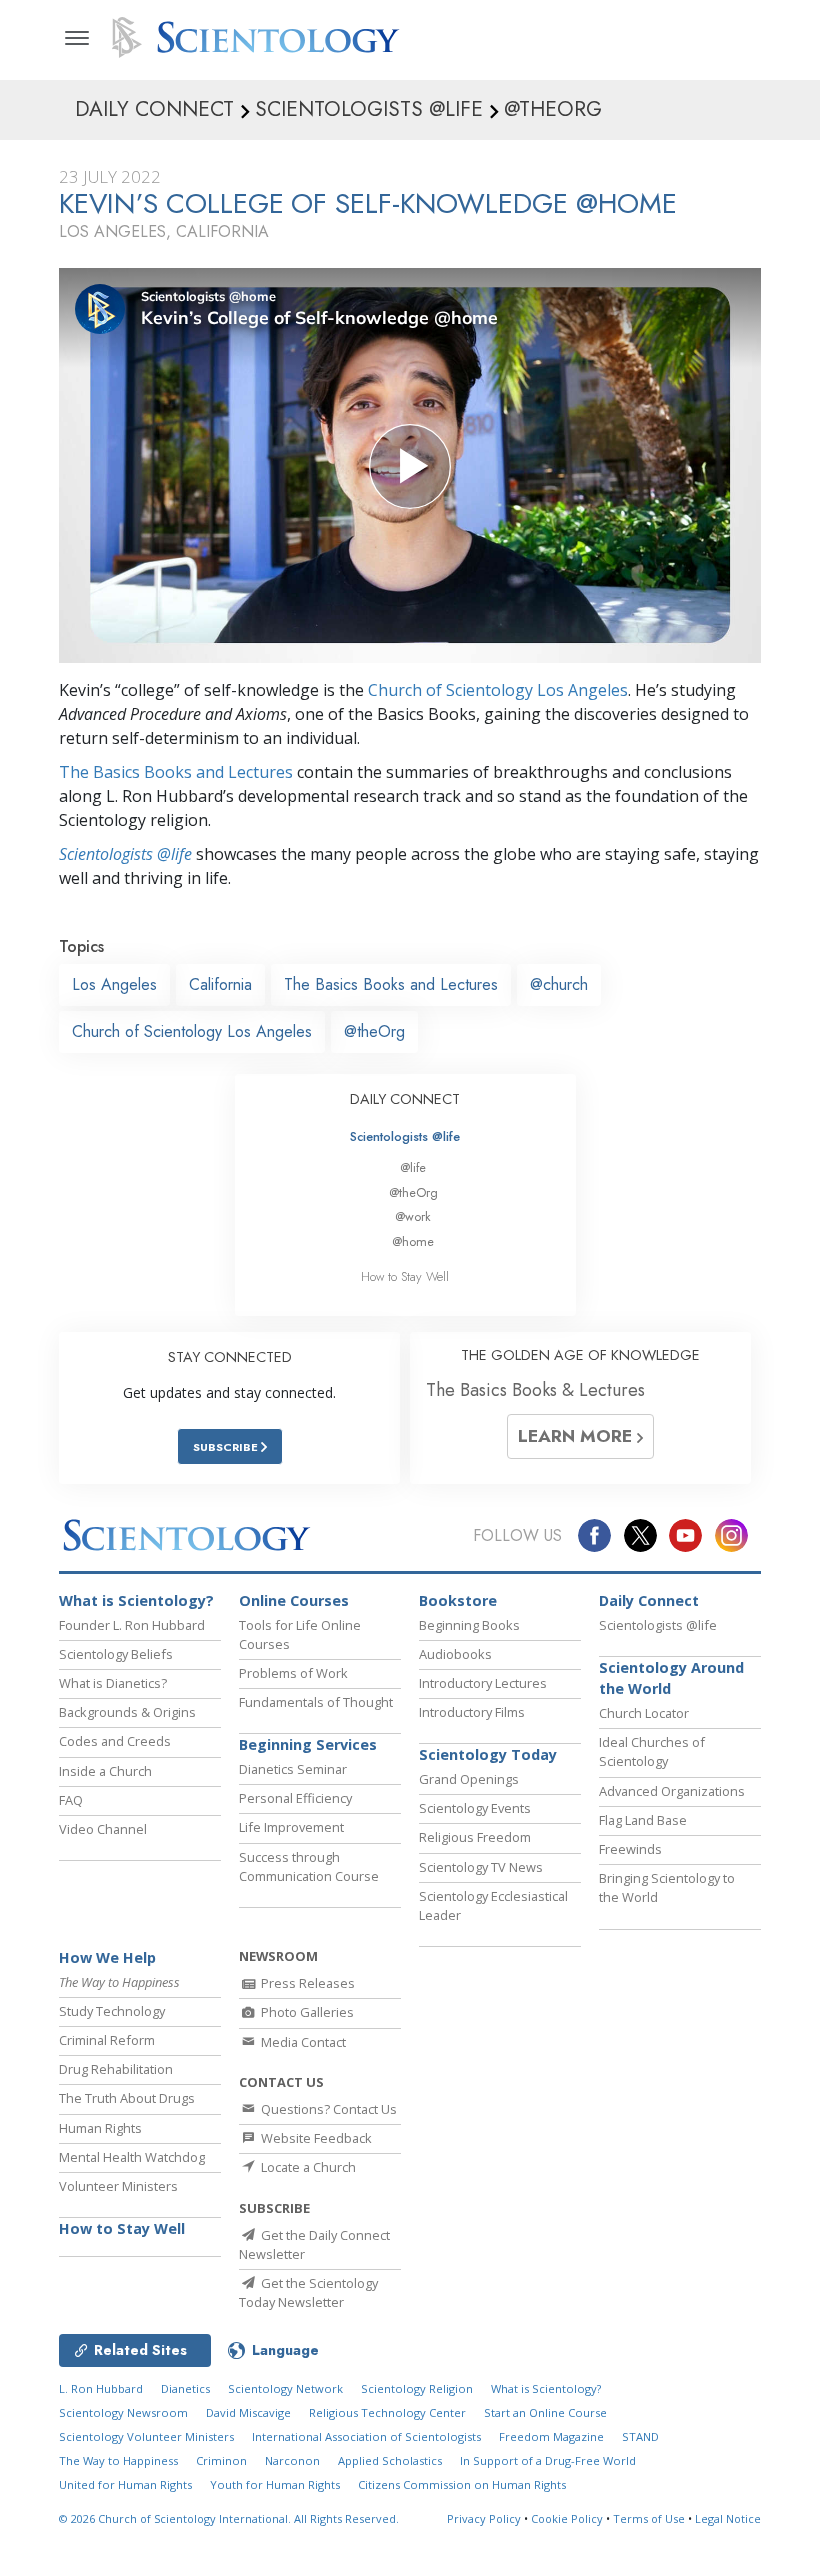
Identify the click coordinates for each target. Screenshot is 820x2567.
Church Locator (644, 1713)
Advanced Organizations (672, 1791)
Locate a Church (307, 2167)
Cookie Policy (567, 2518)
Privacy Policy (484, 2518)
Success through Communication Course (309, 1866)
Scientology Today (488, 1754)
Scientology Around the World (671, 1678)
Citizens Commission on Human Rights (462, 2484)
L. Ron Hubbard (101, 2388)
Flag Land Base (643, 1820)
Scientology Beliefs (116, 1654)
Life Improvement (291, 1827)
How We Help (107, 1957)
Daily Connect (649, 1600)
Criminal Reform (107, 2040)
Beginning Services (308, 1744)
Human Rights (100, 2128)
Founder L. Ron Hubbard (132, 1625)
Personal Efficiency (295, 1798)
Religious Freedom (475, 1837)
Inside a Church (105, 1771)
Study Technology (112, 2011)
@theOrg (374, 1031)
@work (413, 1216)
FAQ (71, 1800)
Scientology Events (475, 1808)
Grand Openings (469, 1779)
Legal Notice (728, 2518)
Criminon (221, 2460)
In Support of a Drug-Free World (548, 2460)
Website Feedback (315, 2138)
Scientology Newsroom (123, 2412)
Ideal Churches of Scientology (652, 1751)
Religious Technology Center (387, 2412)
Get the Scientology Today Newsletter (308, 2292)
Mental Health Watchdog (132, 2157)
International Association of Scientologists (366, 2436)
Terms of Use (649, 2518)
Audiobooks (455, 1654)
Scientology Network (285, 2388)
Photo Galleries (306, 2012)
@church (559, 984)
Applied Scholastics (390, 2460)
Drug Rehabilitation (116, 2069)
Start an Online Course (545, 2412)
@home (413, 1241)
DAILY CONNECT (405, 1099)
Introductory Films (472, 1712)
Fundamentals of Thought (316, 1702)
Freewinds (630, 1849)
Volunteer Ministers (118, 2186)
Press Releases (306, 1983)
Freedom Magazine (551, 2436)
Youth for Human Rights (275, 2484)
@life (413, 1167)
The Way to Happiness (118, 2460)
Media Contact (302, 2042)
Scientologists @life (405, 1136)
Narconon (292, 2460)
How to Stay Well (405, 1276)
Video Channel (103, 1829)
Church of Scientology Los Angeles (498, 690)
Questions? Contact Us (327, 2109)
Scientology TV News (481, 1867)
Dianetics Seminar (293, 1769)
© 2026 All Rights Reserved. (229, 2518)
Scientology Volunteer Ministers (146, 2436)
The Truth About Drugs (127, 2098)
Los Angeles (114, 984)
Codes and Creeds (115, 1741)
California (220, 984)
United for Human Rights (125, 2484)
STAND (640, 2436)
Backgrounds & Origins (127, 1712)
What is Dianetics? (113, 1683)
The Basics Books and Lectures (176, 772)
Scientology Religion (417, 2388)
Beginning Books (469, 1625)
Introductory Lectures (483, 1683)
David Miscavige (248, 2412)
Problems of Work (293, 1673)
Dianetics (185, 2388)
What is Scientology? (136, 1600)
